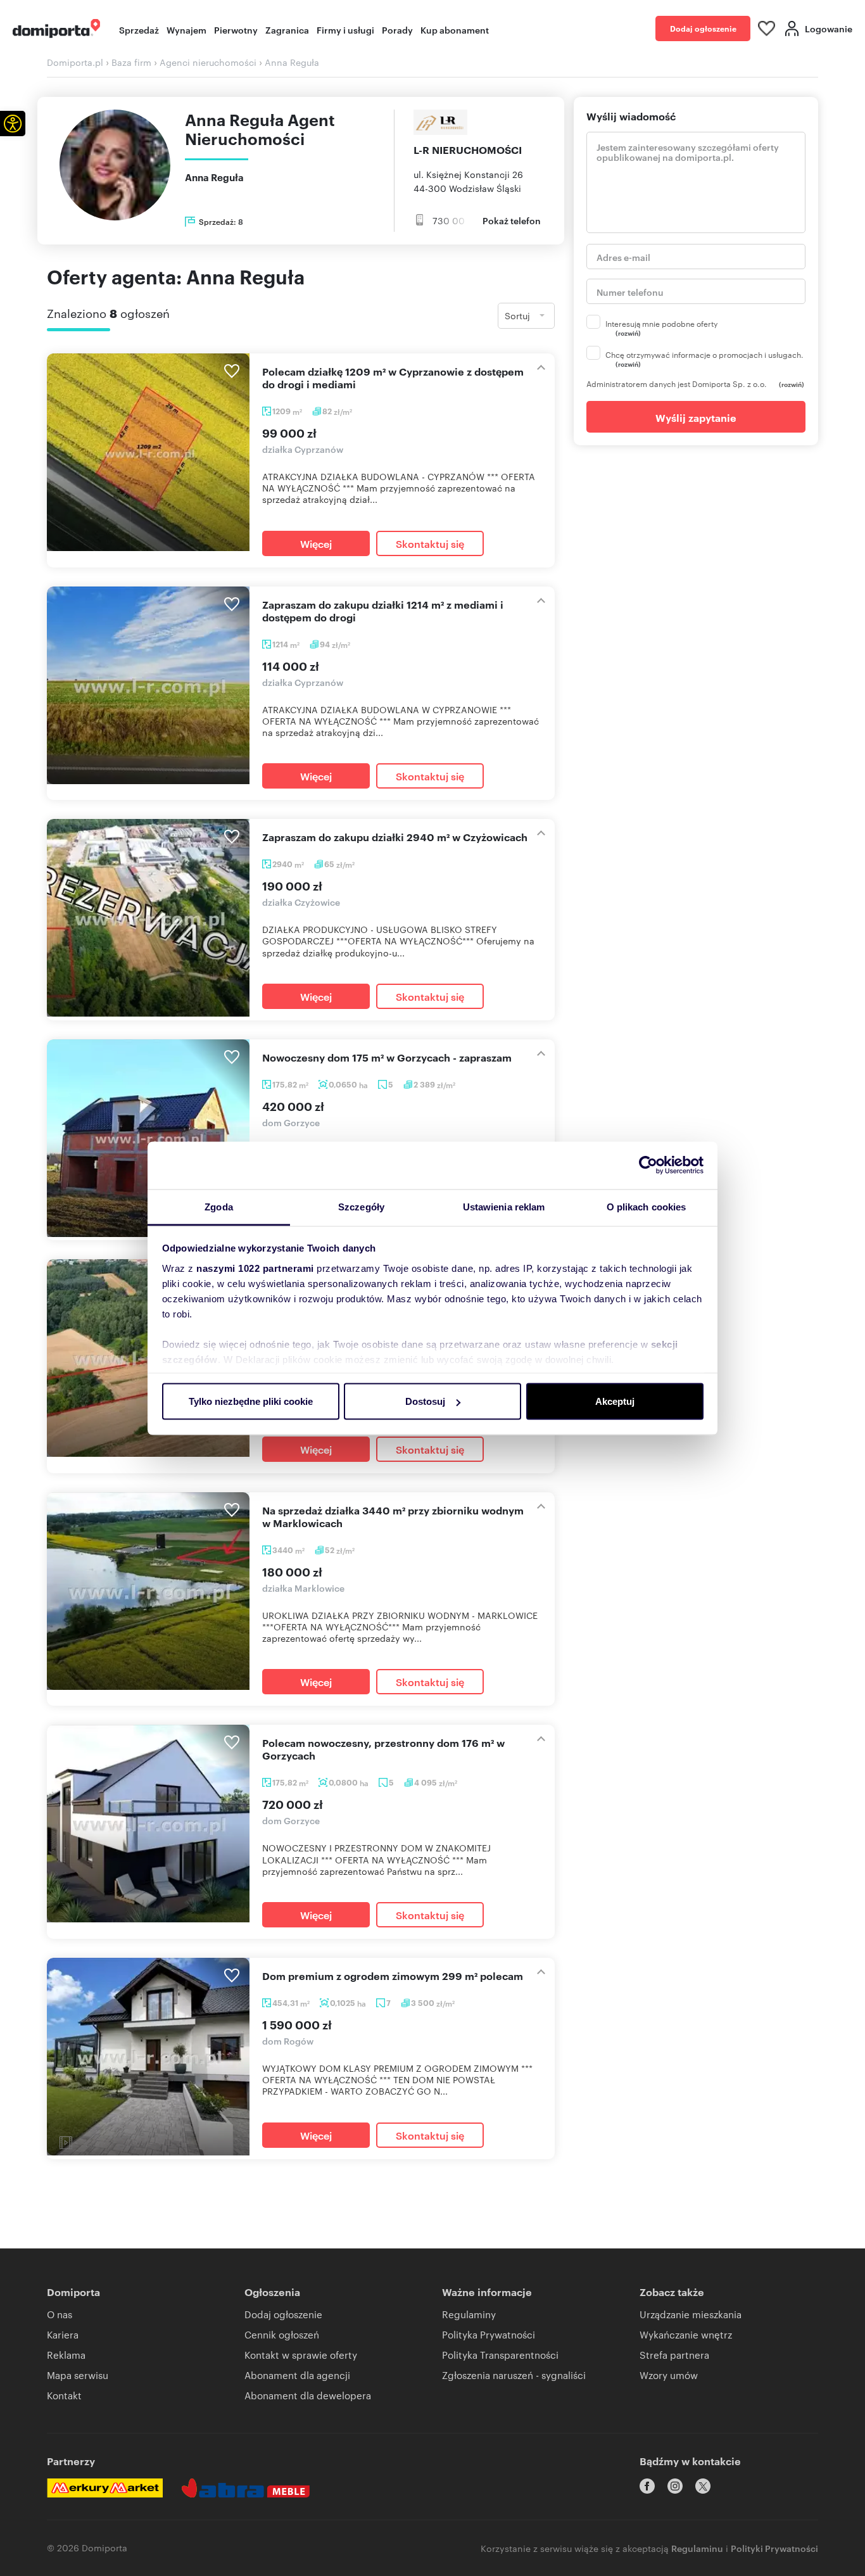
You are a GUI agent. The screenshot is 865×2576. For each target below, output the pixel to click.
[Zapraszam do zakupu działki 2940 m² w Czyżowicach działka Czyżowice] (148, 918)
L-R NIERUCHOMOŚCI (468, 149)
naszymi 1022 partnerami (255, 1268)
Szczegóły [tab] (361, 1206)
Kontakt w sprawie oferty (301, 2355)
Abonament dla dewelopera (308, 2395)
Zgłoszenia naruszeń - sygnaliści (514, 2375)
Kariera (63, 2334)
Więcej (316, 543)
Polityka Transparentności (500, 2355)
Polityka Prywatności (489, 2334)
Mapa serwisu (78, 2375)
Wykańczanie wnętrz (686, 2334)
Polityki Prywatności (774, 2548)
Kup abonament (455, 29)
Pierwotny (236, 29)
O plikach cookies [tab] (647, 1206)
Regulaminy (469, 2314)
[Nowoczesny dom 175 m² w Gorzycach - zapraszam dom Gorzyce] (148, 1138)
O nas (60, 2314)
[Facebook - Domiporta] (647, 2486)
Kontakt (64, 2395)
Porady (397, 29)
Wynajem (186, 29)
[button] (13, 124)
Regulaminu (697, 2548)
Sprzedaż (139, 29)
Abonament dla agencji (297, 2375)
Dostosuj (425, 1401)
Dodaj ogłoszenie (703, 28)
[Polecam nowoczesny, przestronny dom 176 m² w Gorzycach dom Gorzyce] (148, 1824)
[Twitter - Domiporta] (703, 2486)
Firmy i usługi (345, 29)
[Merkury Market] (105, 2488)
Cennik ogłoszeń (282, 2334)
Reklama (66, 2355)
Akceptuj (615, 1401)
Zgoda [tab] (219, 1206)
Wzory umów (669, 2375)
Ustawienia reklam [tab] (504, 1206)
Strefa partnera (674, 2355)
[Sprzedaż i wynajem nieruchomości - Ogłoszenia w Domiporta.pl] (56, 29)
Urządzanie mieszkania (691, 2314)
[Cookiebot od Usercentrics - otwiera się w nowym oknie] (648, 1165)
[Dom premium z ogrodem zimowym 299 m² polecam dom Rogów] (148, 2057)
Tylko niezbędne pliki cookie (251, 1401)
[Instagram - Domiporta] (675, 2486)
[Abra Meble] (246, 2488)
